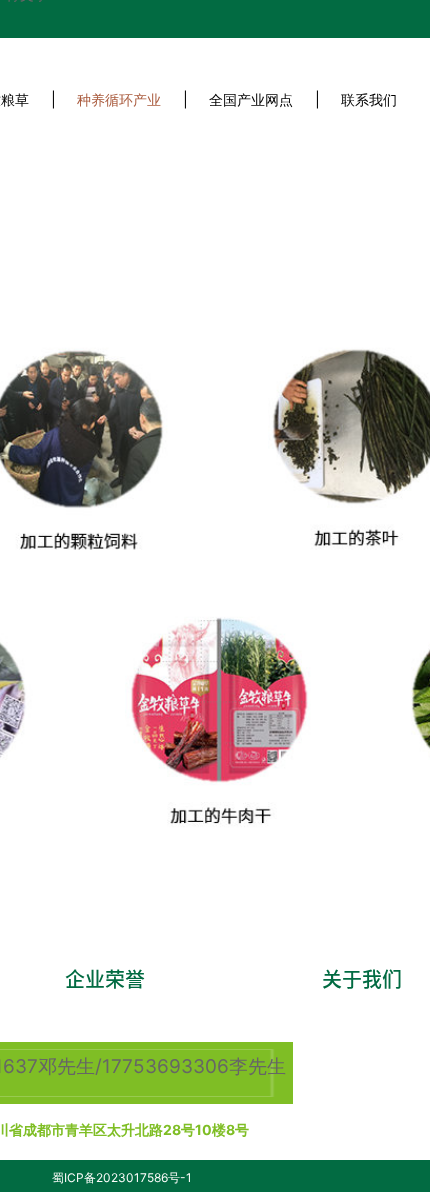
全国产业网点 (251, 99)
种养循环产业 (119, 99)
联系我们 (369, 99)
